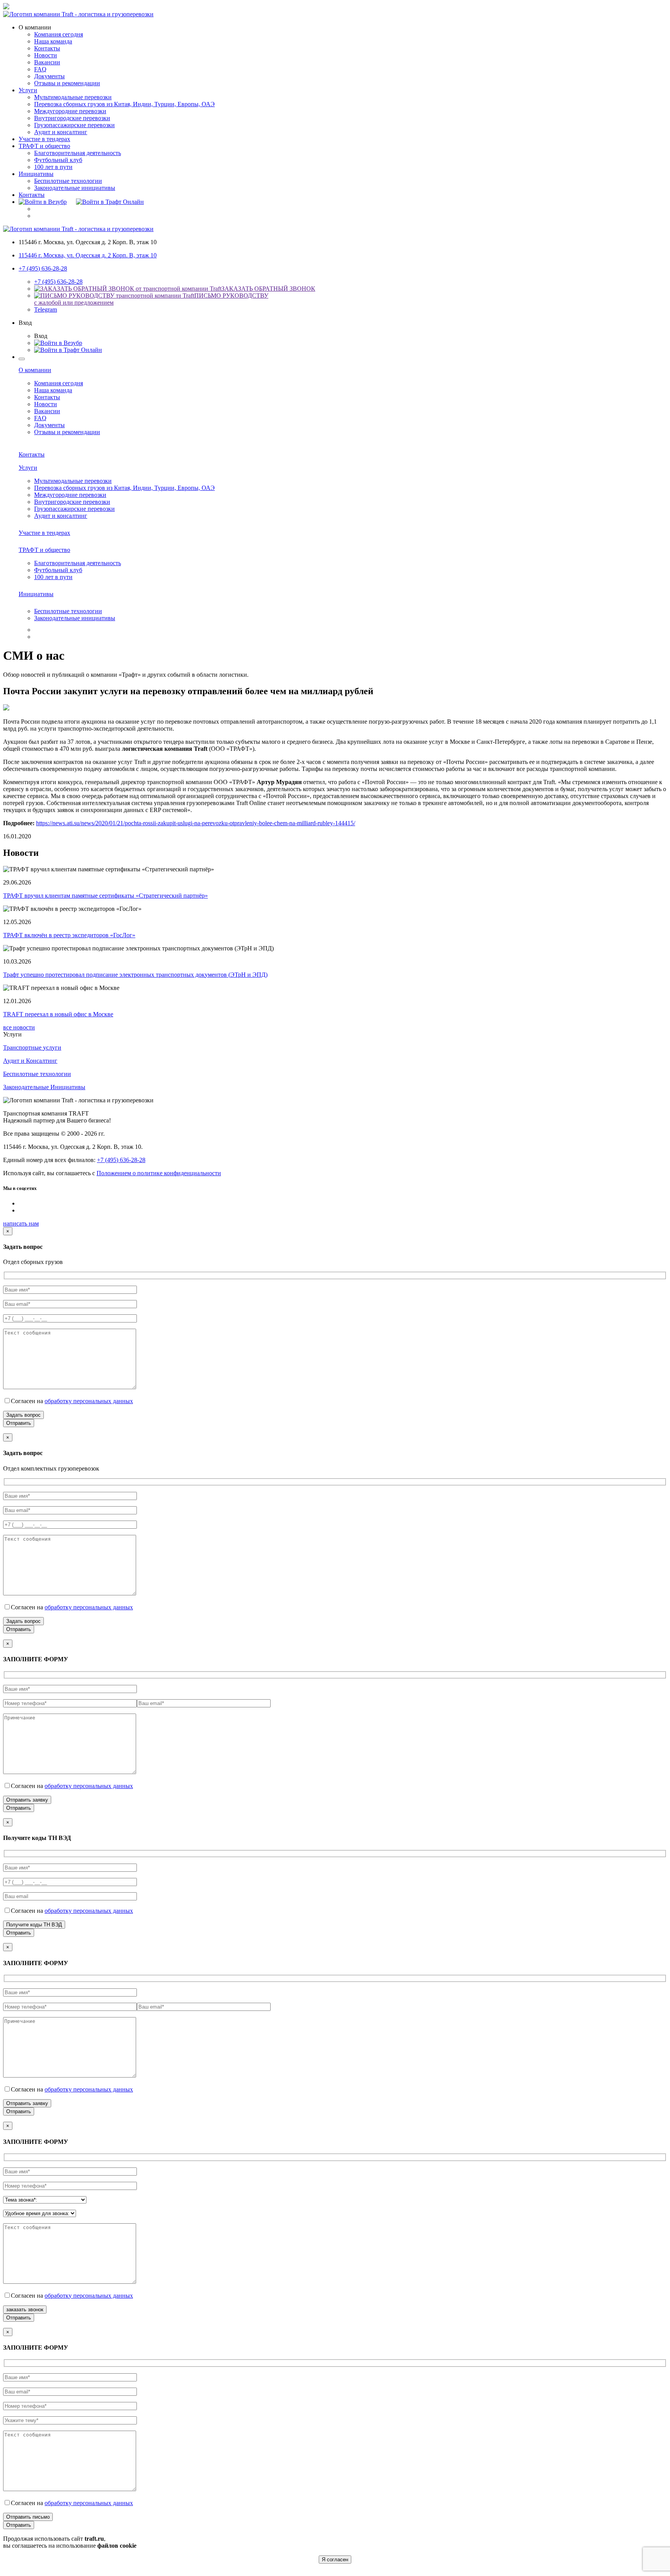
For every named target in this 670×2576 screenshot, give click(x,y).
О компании (35, 370)
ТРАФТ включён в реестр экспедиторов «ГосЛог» (69, 935)
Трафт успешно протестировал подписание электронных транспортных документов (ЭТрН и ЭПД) (135, 975)
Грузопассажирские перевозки (74, 125)
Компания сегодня (59, 34)
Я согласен (335, 2560)
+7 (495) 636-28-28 (43, 268)
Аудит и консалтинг (61, 132)
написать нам (21, 1223)
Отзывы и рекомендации (67, 83)
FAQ (40, 69)
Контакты (47, 48)
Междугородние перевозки (70, 111)
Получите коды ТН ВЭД (34, 1925)
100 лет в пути (53, 167)
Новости (46, 55)
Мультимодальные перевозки (73, 97)
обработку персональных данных (89, 1401)
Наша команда (53, 41)
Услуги (28, 90)
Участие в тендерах (44, 139)
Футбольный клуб (58, 160)
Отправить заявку (27, 1800)
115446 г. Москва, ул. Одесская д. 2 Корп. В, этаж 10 (88, 255)
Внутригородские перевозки (72, 118)
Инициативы (36, 174)
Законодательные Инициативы (44, 1087)
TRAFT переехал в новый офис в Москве (58, 1014)
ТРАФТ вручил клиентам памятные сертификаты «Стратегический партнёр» (105, 896)
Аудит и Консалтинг (30, 1061)
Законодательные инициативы (75, 188)
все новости (19, 1027)
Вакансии (47, 62)
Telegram (46, 309)
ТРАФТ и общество (44, 146)
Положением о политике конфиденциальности (159, 1173)
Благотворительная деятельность (78, 153)
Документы (49, 76)
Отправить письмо (28, 2517)
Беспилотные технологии (68, 181)
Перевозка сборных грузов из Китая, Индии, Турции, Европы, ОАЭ (124, 104)
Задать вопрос (23, 1415)
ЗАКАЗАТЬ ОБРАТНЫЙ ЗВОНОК (268, 289)
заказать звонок (25, 2310)
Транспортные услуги (32, 1047)
